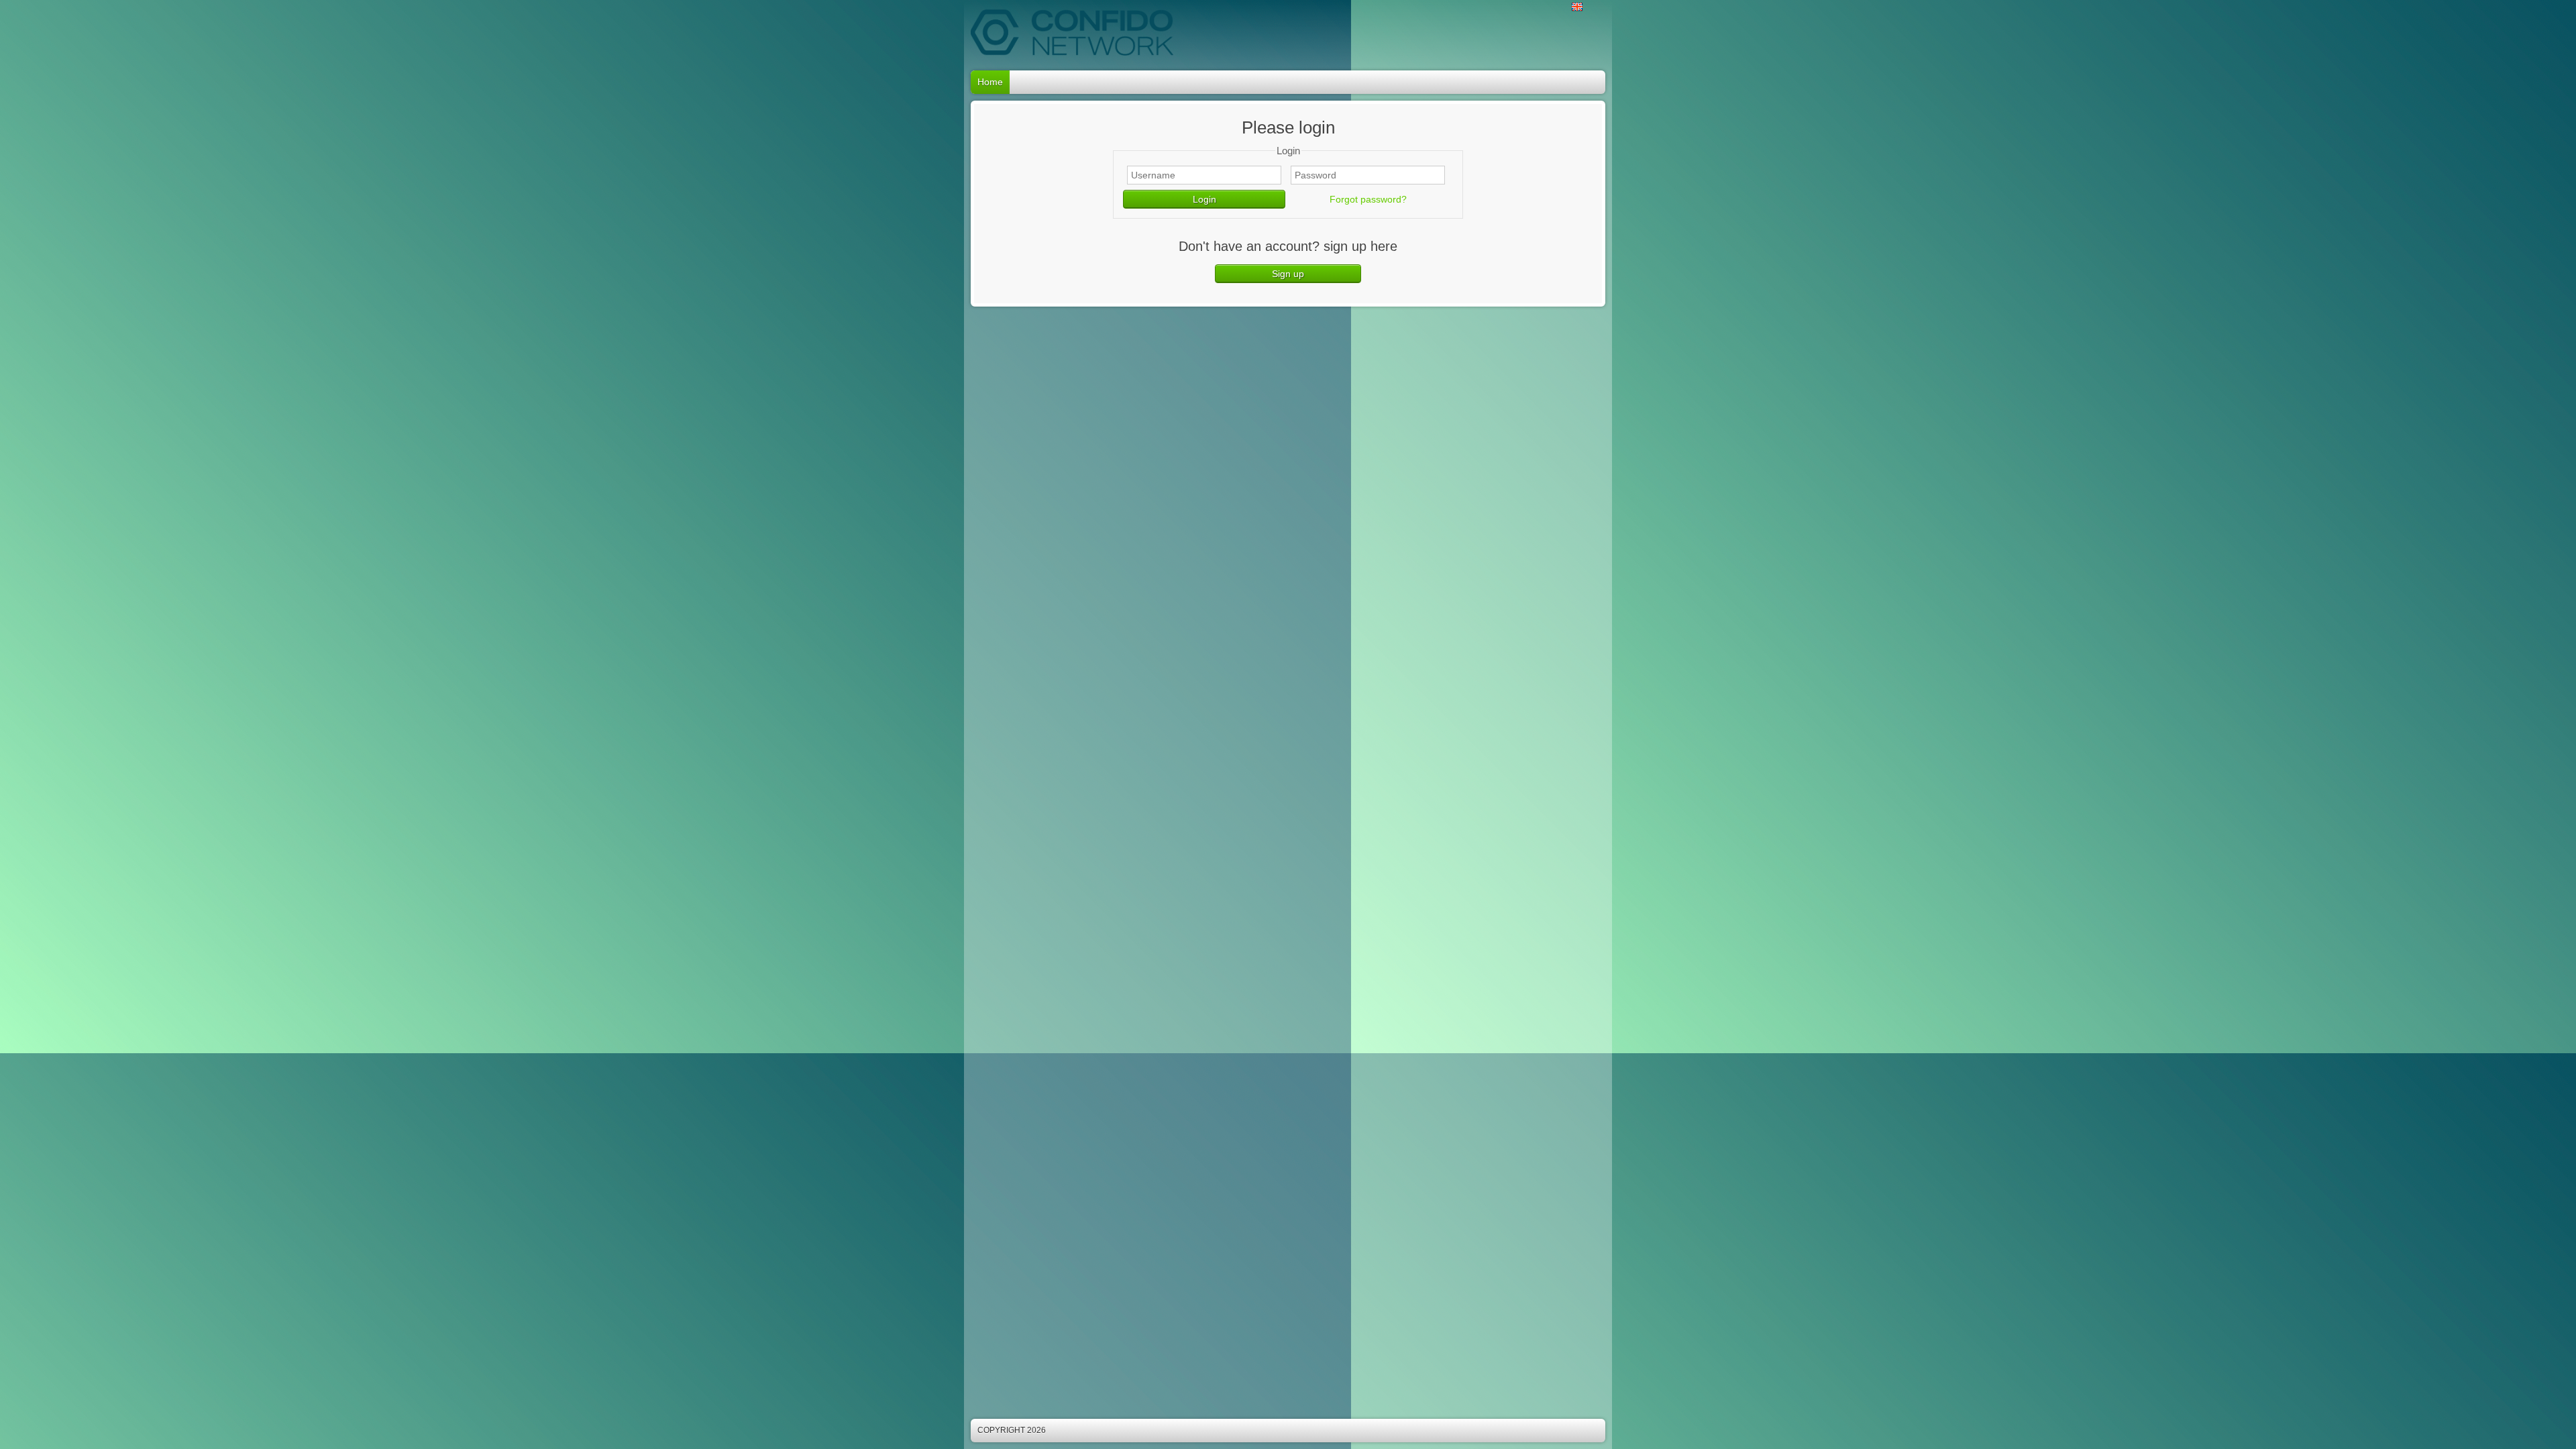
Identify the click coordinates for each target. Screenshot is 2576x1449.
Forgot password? (1368, 199)
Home (990, 82)
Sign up (1288, 274)
